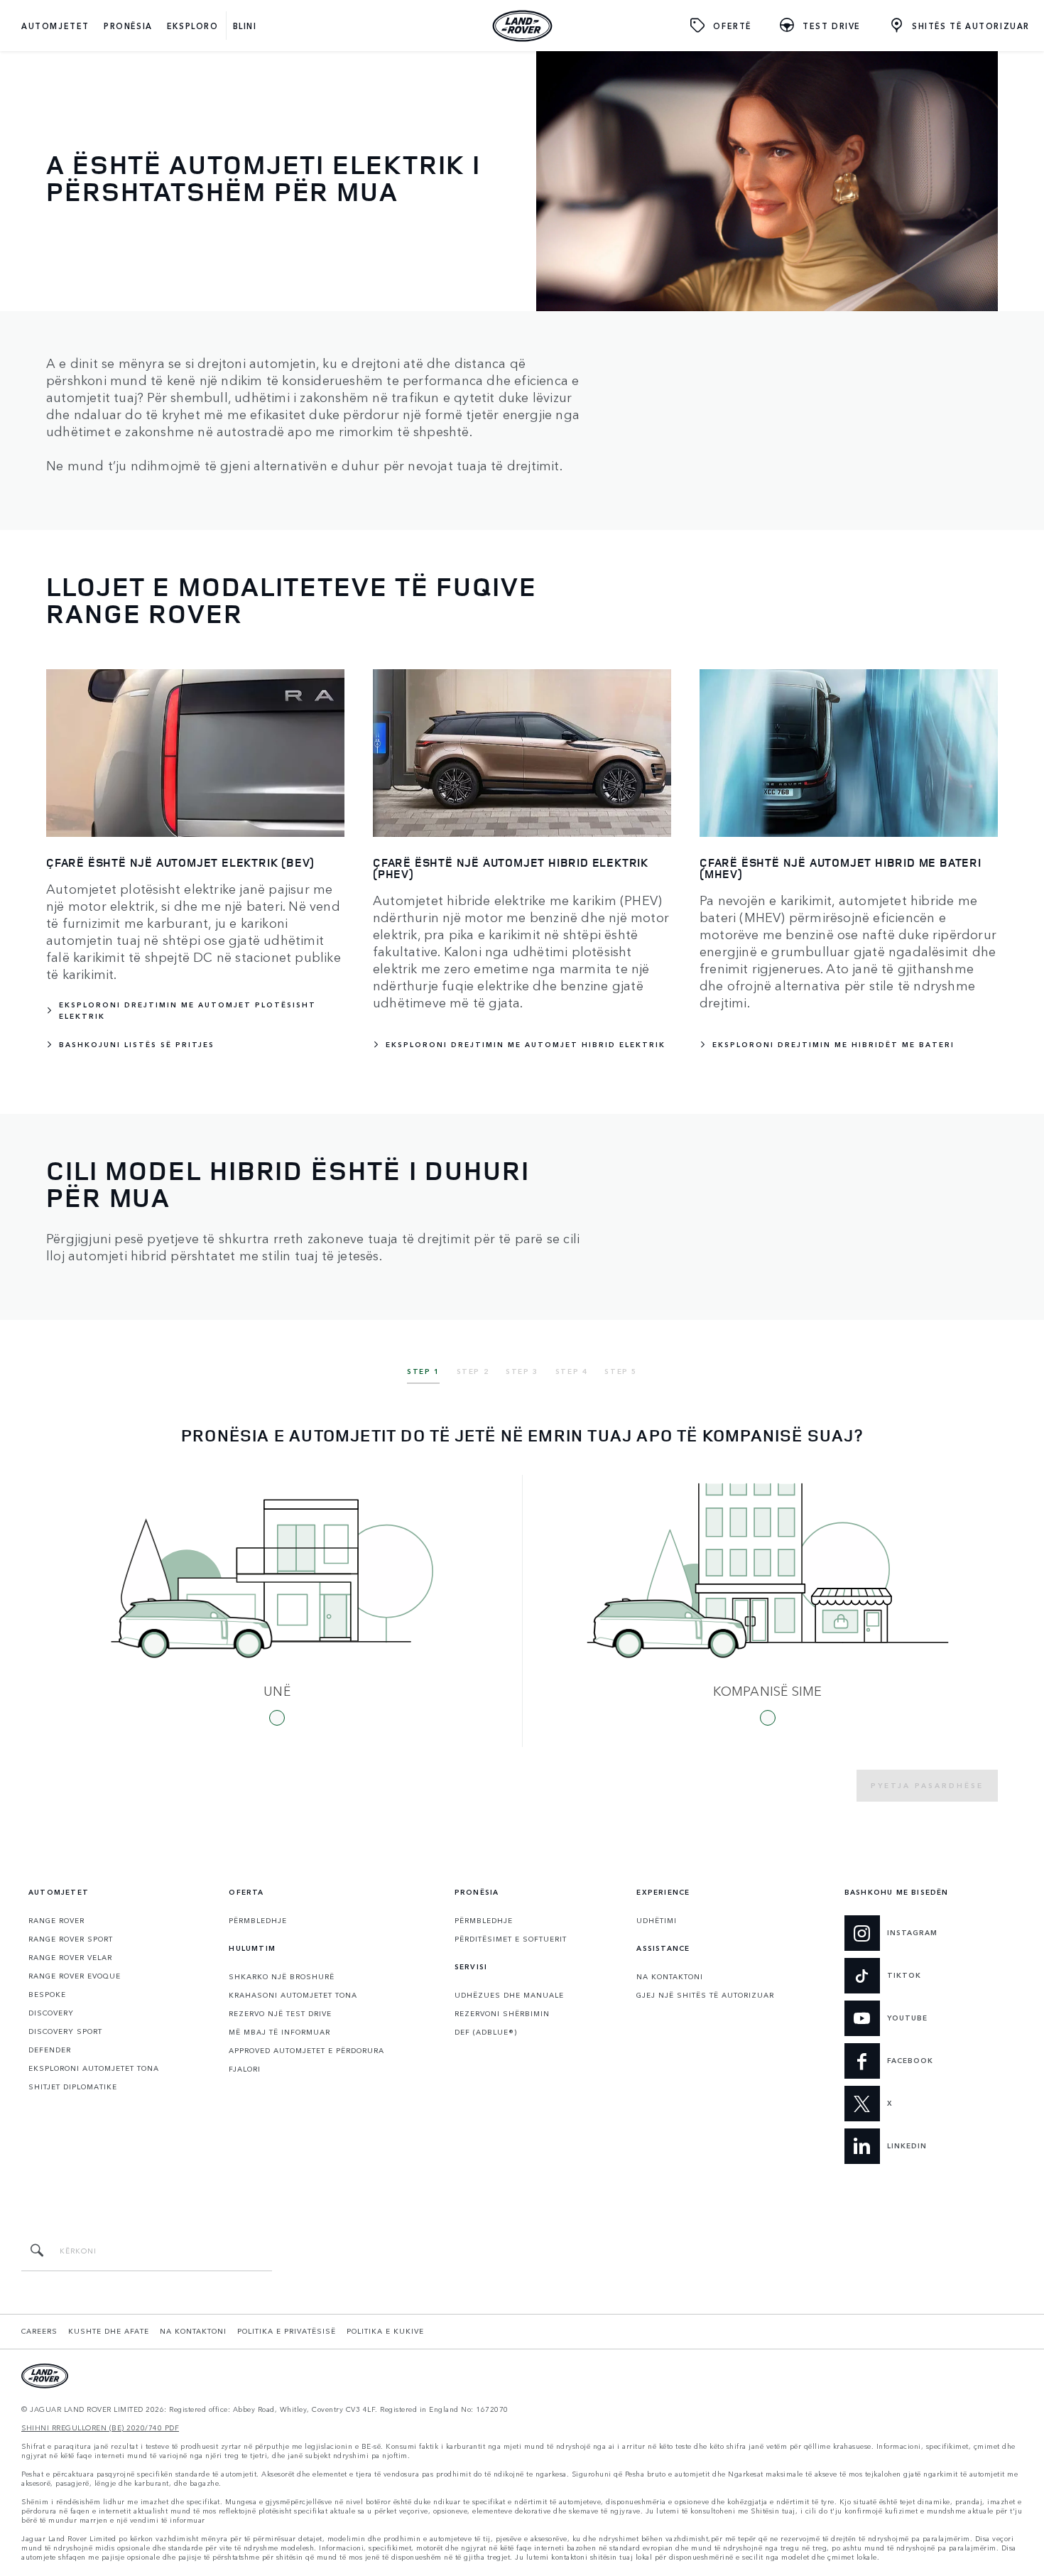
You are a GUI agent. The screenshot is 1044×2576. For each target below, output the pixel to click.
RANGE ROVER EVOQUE (75, 1976)
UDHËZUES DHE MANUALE (509, 1995)
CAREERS (39, 2331)
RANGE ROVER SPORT (71, 1939)
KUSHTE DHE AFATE (109, 2331)
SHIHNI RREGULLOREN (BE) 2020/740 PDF (100, 2428)
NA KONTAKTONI (670, 1976)
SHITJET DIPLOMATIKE (73, 2087)
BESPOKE (47, 1994)
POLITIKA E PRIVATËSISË (287, 2331)
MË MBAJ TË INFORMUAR (279, 2032)
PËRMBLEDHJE (258, 1920)
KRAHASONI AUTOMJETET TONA (293, 1995)
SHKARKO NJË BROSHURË (282, 1976)
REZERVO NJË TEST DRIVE (280, 2013)
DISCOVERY (51, 2013)
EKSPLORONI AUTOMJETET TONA (94, 2068)
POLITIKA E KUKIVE (385, 2331)
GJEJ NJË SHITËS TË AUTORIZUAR (705, 1995)
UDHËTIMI (657, 1920)
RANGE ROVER (56, 1920)
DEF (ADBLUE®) (486, 2032)
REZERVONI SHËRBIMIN (502, 2013)
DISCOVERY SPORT (65, 2031)
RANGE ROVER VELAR (70, 1957)
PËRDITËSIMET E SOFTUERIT (511, 1939)
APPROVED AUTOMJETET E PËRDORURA (306, 2050)
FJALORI (245, 2069)
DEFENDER (50, 2050)
